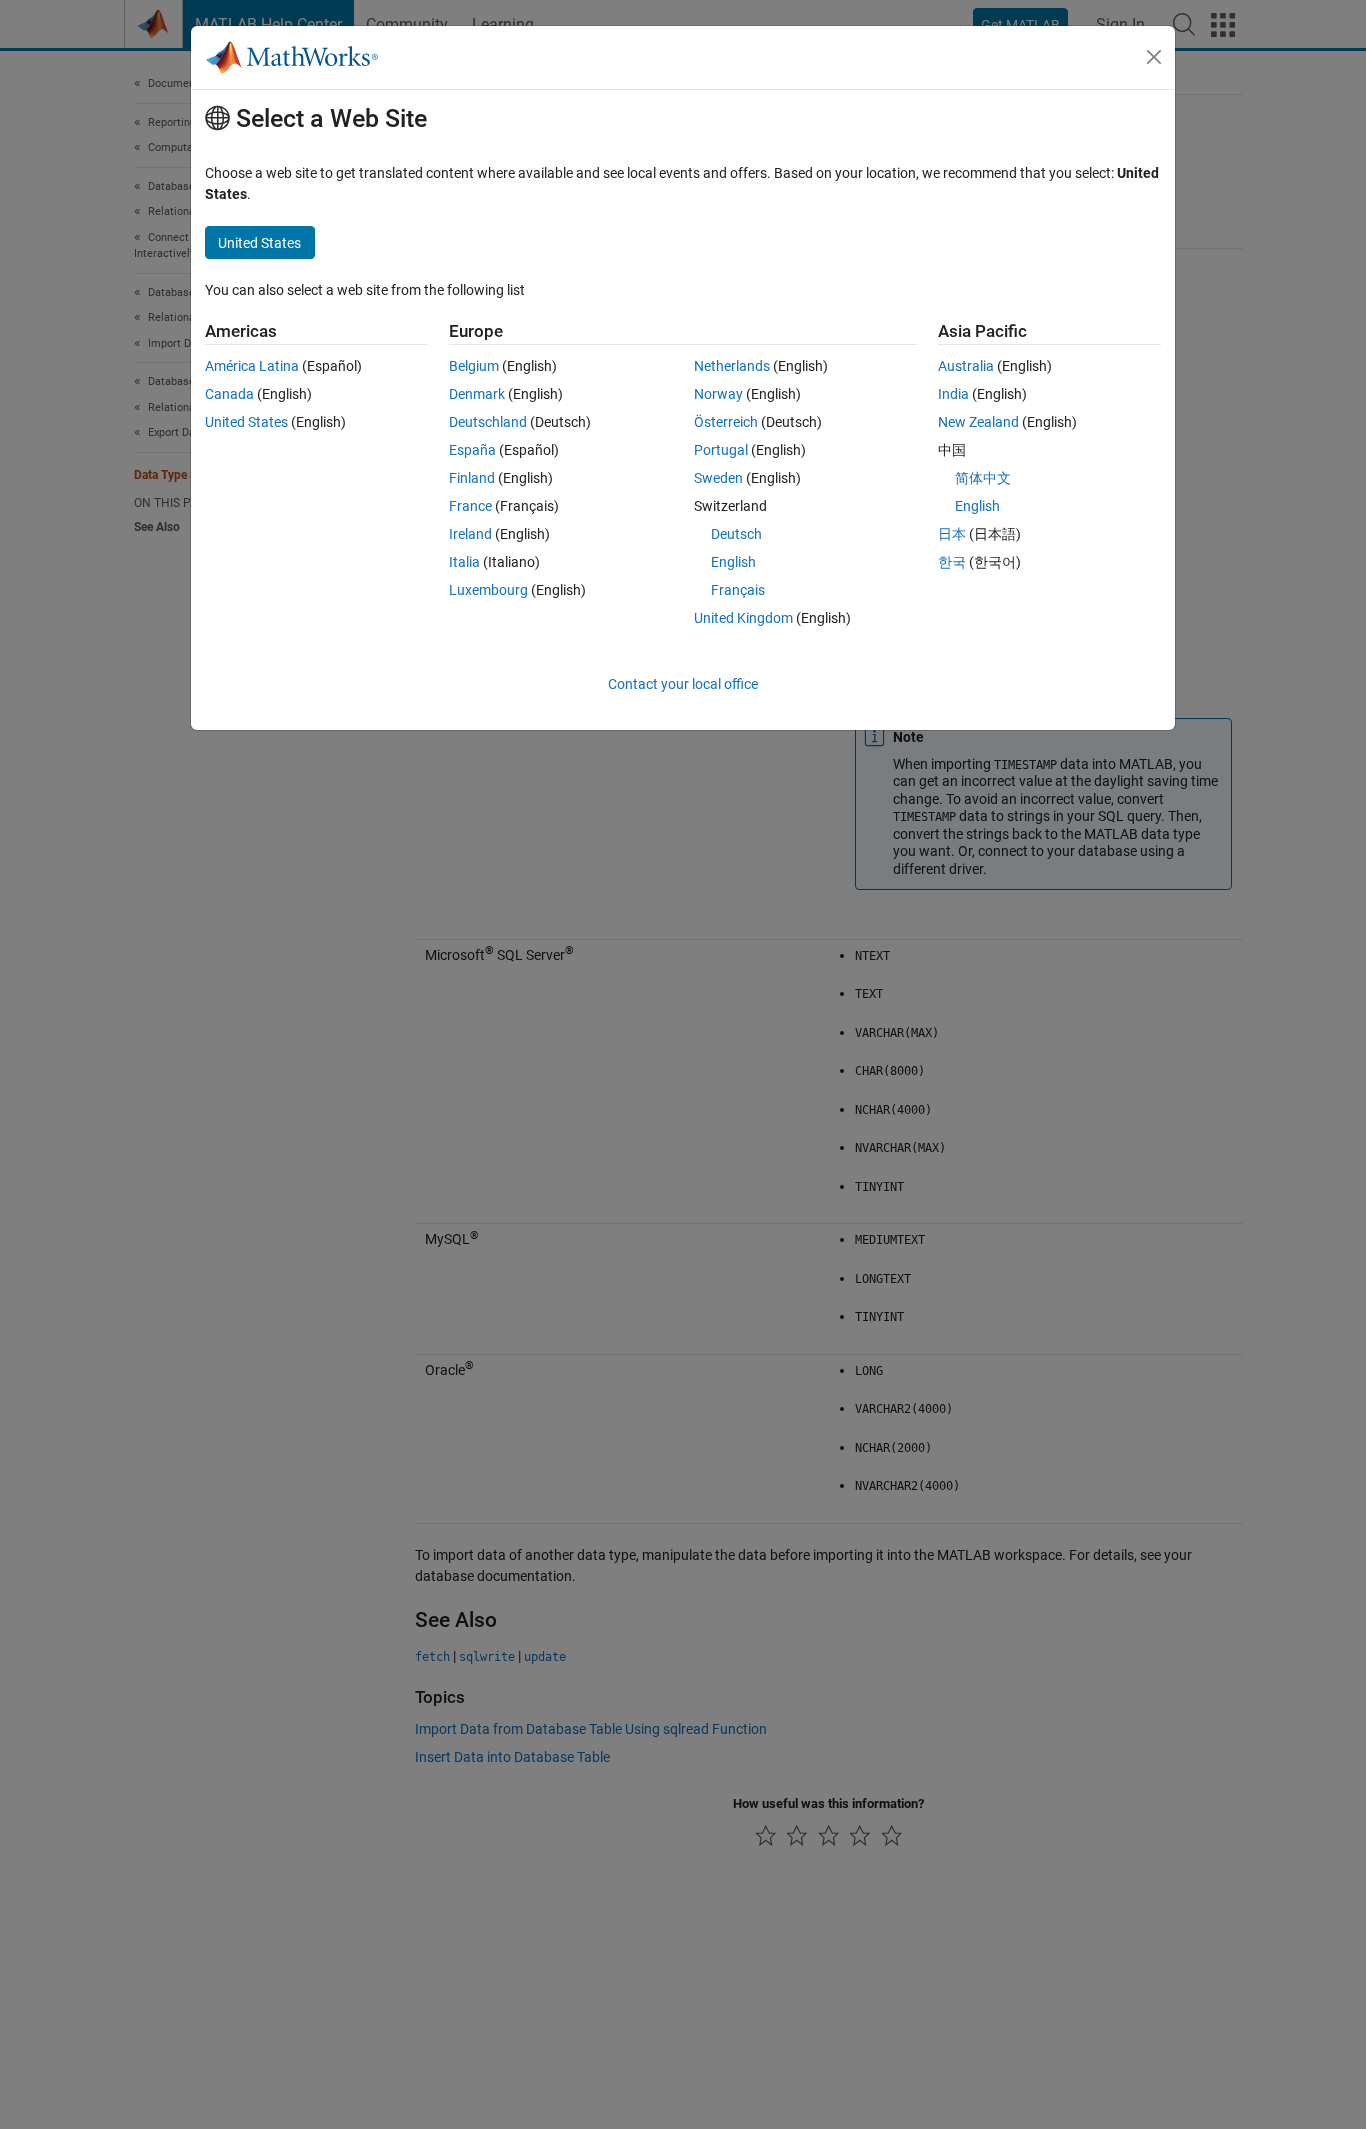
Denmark (477, 394)
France (470, 506)
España (472, 450)
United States (246, 422)
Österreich (726, 422)
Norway (718, 394)
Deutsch (736, 534)
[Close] (1154, 57)
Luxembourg (488, 590)
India (953, 394)
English (733, 562)
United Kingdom (743, 618)
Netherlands (732, 366)
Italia (464, 562)
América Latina (252, 366)
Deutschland (488, 422)
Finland (472, 478)
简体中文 (983, 478)
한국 (952, 562)
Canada (229, 394)
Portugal (721, 450)
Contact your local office (683, 684)
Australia (966, 366)
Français (738, 590)
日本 (952, 534)
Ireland (470, 534)
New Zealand (978, 422)
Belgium (474, 366)
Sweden (718, 478)
